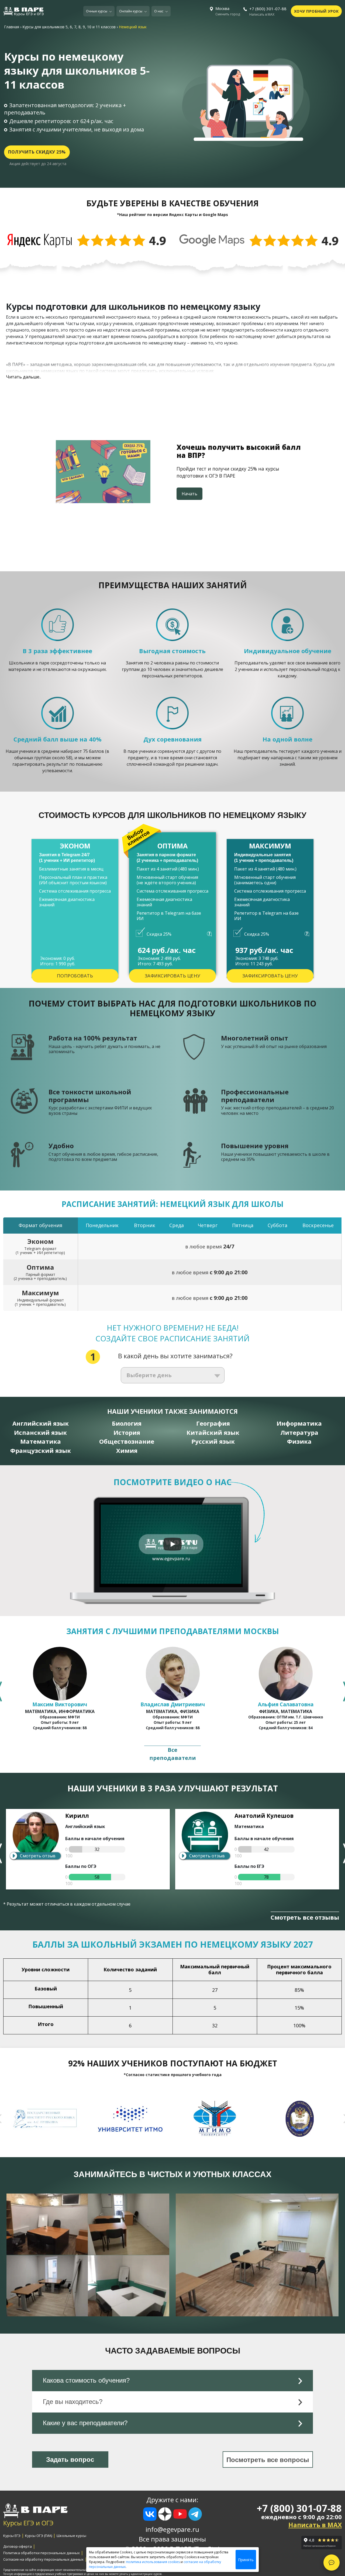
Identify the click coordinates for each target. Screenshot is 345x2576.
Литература (299, 1433)
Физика (299, 1441)
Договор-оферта (18, 2546)
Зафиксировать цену (173, 976)
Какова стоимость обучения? (86, 2380)
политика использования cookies (153, 2562)
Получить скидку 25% (37, 152)
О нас (159, 11)
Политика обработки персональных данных (42, 2553)
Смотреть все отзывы (305, 1917)
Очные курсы (97, 11)
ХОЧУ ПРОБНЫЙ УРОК (316, 11)
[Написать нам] (332, 2563)
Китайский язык (213, 1433)
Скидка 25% (159, 934)
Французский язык (41, 1451)
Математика (41, 1441)
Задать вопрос (70, 2460)
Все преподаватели (173, 1754)
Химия (127, 1451)
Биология (127, 1423)
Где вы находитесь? (73, 2402)
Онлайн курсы (131, 11)
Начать (189, 494)
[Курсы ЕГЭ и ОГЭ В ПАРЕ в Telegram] (195, 2514)
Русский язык (213, 1441)
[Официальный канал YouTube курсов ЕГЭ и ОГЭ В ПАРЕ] (180, 2515)
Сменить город (228, 14)
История (127, 1433)
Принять (246, 2560)
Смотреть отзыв (38, 1856)
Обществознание (127, 1441)
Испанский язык (40, 1433)
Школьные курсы (71, 2536)
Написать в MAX (262, 15)
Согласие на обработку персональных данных (43, 2559)
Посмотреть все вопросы (268, 2460)
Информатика (299, 1423)
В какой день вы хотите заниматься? (175, 1356)
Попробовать (75, 976)
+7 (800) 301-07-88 (268, 9)
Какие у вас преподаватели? (85, 2423)
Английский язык (41, 1423)
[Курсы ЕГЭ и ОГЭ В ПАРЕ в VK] (150, 2514)
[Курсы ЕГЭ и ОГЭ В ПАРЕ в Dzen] (165, 2514)
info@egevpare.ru (172, 2529)
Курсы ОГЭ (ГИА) (39, 2536)
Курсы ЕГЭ (12, 2536)
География (213, 1423)
